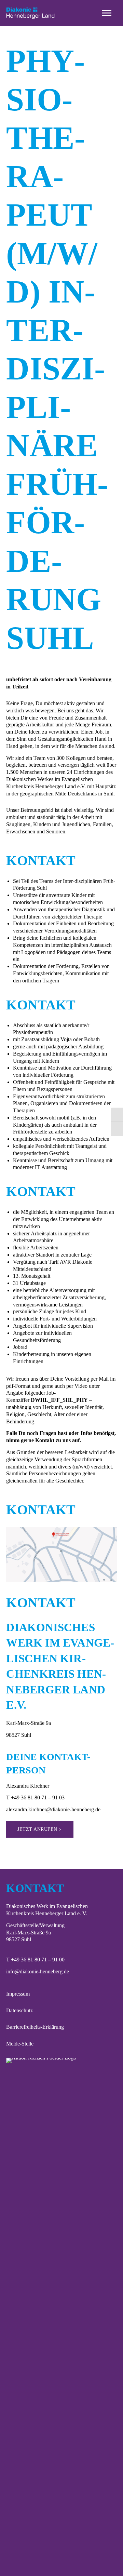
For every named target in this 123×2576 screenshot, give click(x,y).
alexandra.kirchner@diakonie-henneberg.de (53, 1809)
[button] (107, 13)
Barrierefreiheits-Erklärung (35, 2027)
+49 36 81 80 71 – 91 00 (38, 1960)
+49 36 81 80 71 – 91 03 (38, 1797)
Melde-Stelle (20, 2044)
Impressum (18, 1994)
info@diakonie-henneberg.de (38, 1971)
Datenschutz (19, 2010)
